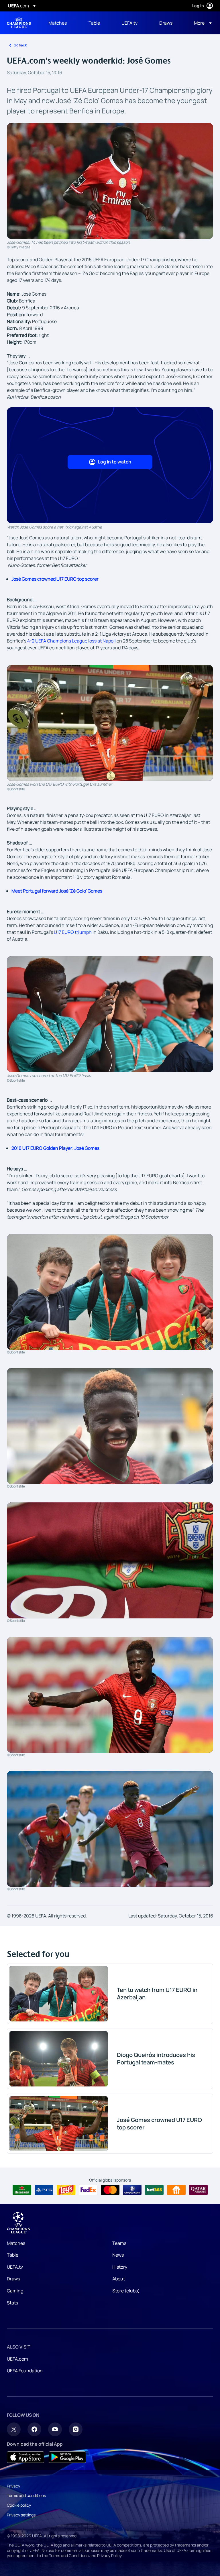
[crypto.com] (132, 2190)
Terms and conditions (26, 2495)
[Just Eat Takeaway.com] (176, 2190)
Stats (12, 2303)
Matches (16, 2243)
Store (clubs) (126, 2291)
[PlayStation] (44, 2190)
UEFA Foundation (25, 2371)
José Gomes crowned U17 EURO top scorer (55, 579)
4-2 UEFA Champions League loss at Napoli (71, 641)
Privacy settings (21, 2515)
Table (13, 2255)
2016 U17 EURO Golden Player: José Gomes (55, 1148)
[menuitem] (61, 23)
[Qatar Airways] (198, 2190)
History (120, 2267)
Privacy (13, 2486)
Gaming (15, 2291)
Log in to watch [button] (115, 462)
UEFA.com (17, 2359)
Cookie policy (19, 2505)
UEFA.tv (15, 2267)
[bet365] (154, 2190)
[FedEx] (88, 2190)
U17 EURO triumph (73, 932)
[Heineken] (22, 2190)
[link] (58, 23)
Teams (119, 2243)
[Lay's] (66, 2190)
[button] (201, 23)
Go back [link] (20, 45)
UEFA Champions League (19, 23)
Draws (13, 2279)
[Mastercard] (110, 2190)
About (119, 2279)
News (118, 2255)
